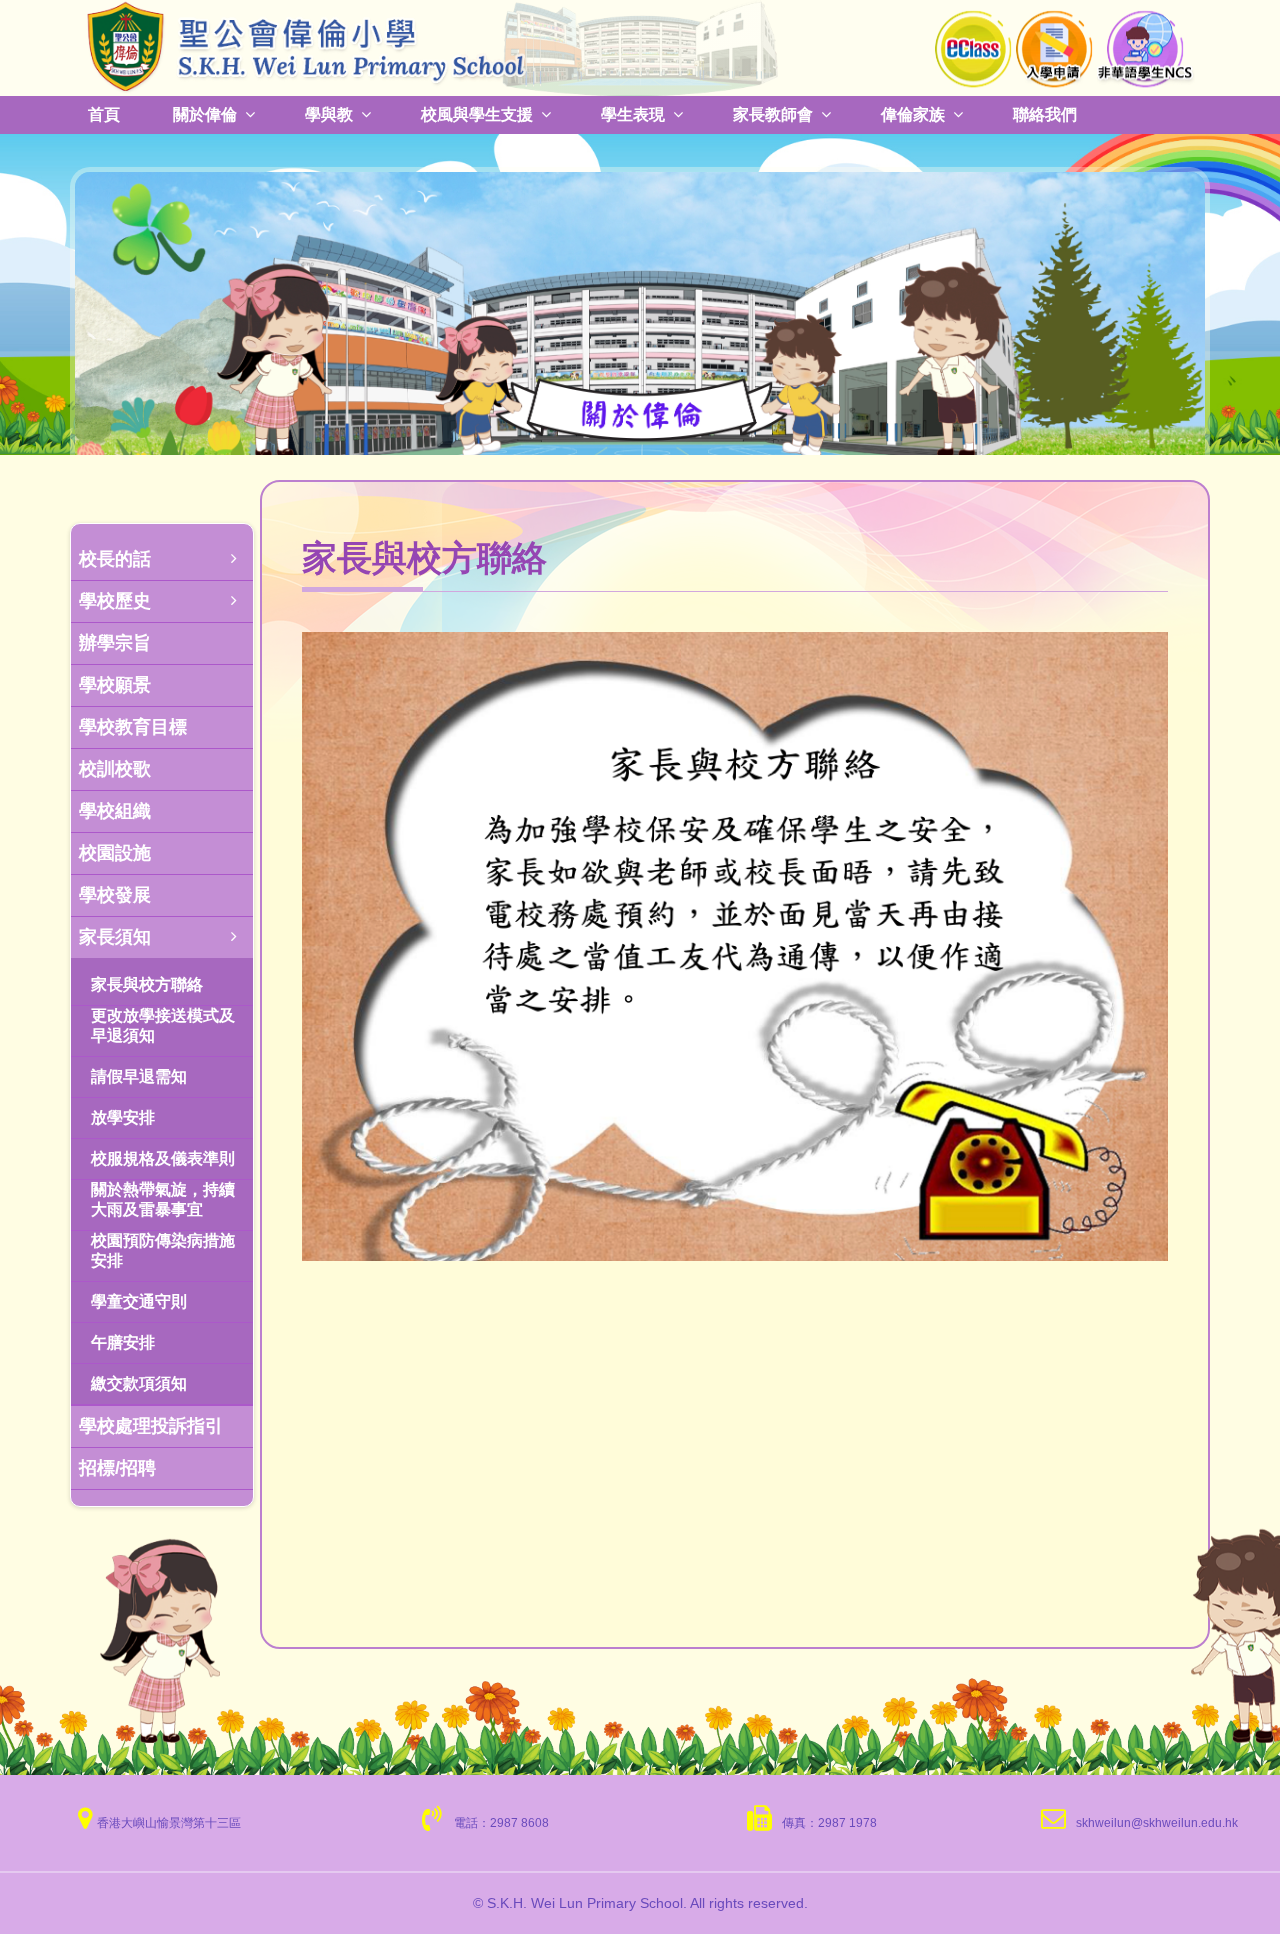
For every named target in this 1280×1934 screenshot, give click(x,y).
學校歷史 (115, 601)
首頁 (104, 114)
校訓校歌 (115, 769)
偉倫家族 (913, 114)
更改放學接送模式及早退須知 (163, 1025)
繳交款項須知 (139, 1383)
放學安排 (123, 1117)
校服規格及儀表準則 (163, 1158)
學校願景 (115, 685)
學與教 (329, 114)
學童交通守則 (139, 1301)
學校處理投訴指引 (151, 1426)
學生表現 (633, 114)
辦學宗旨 (115, 643)
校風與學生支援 (477, 114)
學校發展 (115, 895)
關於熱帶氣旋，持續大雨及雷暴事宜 (163, 1199)
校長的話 (115, 559)
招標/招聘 (117, 1468)
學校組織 (115, 811)
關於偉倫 (205, 114)
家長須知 (115, 937)
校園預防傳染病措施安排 (163, 1250)
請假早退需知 (139, 1076)
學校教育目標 (133, 727)
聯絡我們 (1045, 114)
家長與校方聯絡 (147, 984)
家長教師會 (773, 114)
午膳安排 (123, 1342)
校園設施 (115, 853)
